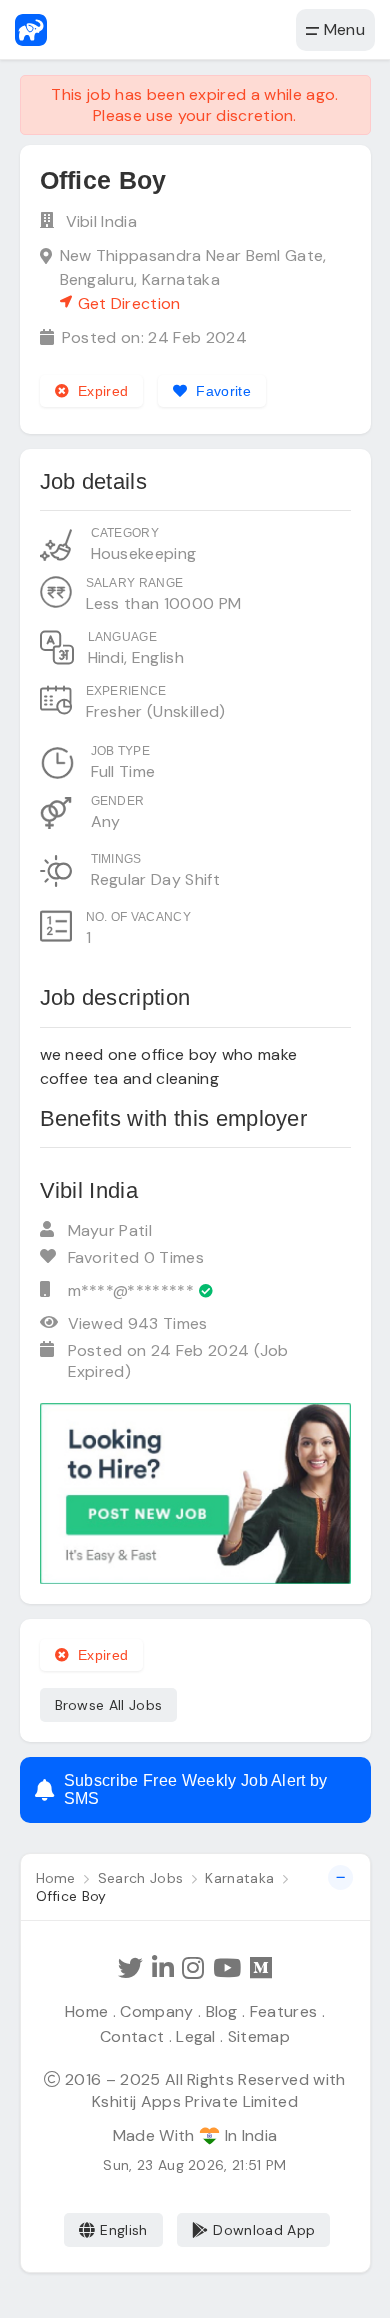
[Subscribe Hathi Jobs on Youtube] (227, 1968)
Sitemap (259, 2036)
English (123, 2230)
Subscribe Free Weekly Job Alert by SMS (196, 1789)
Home (86, 2011)
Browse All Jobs (109, 1705)
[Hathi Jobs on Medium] (261, 1968)
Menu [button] (342, 29)
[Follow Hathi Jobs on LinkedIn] (163, 1968)
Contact (132, 2036)
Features (284, 2011)
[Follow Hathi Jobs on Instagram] (193, 1968)
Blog (222, 2011)
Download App (264, 2230)
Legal (196, 2036)
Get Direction (129, 303)
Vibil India (102, 221)
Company (156, 2011)
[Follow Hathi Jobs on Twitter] (130, 1968)
